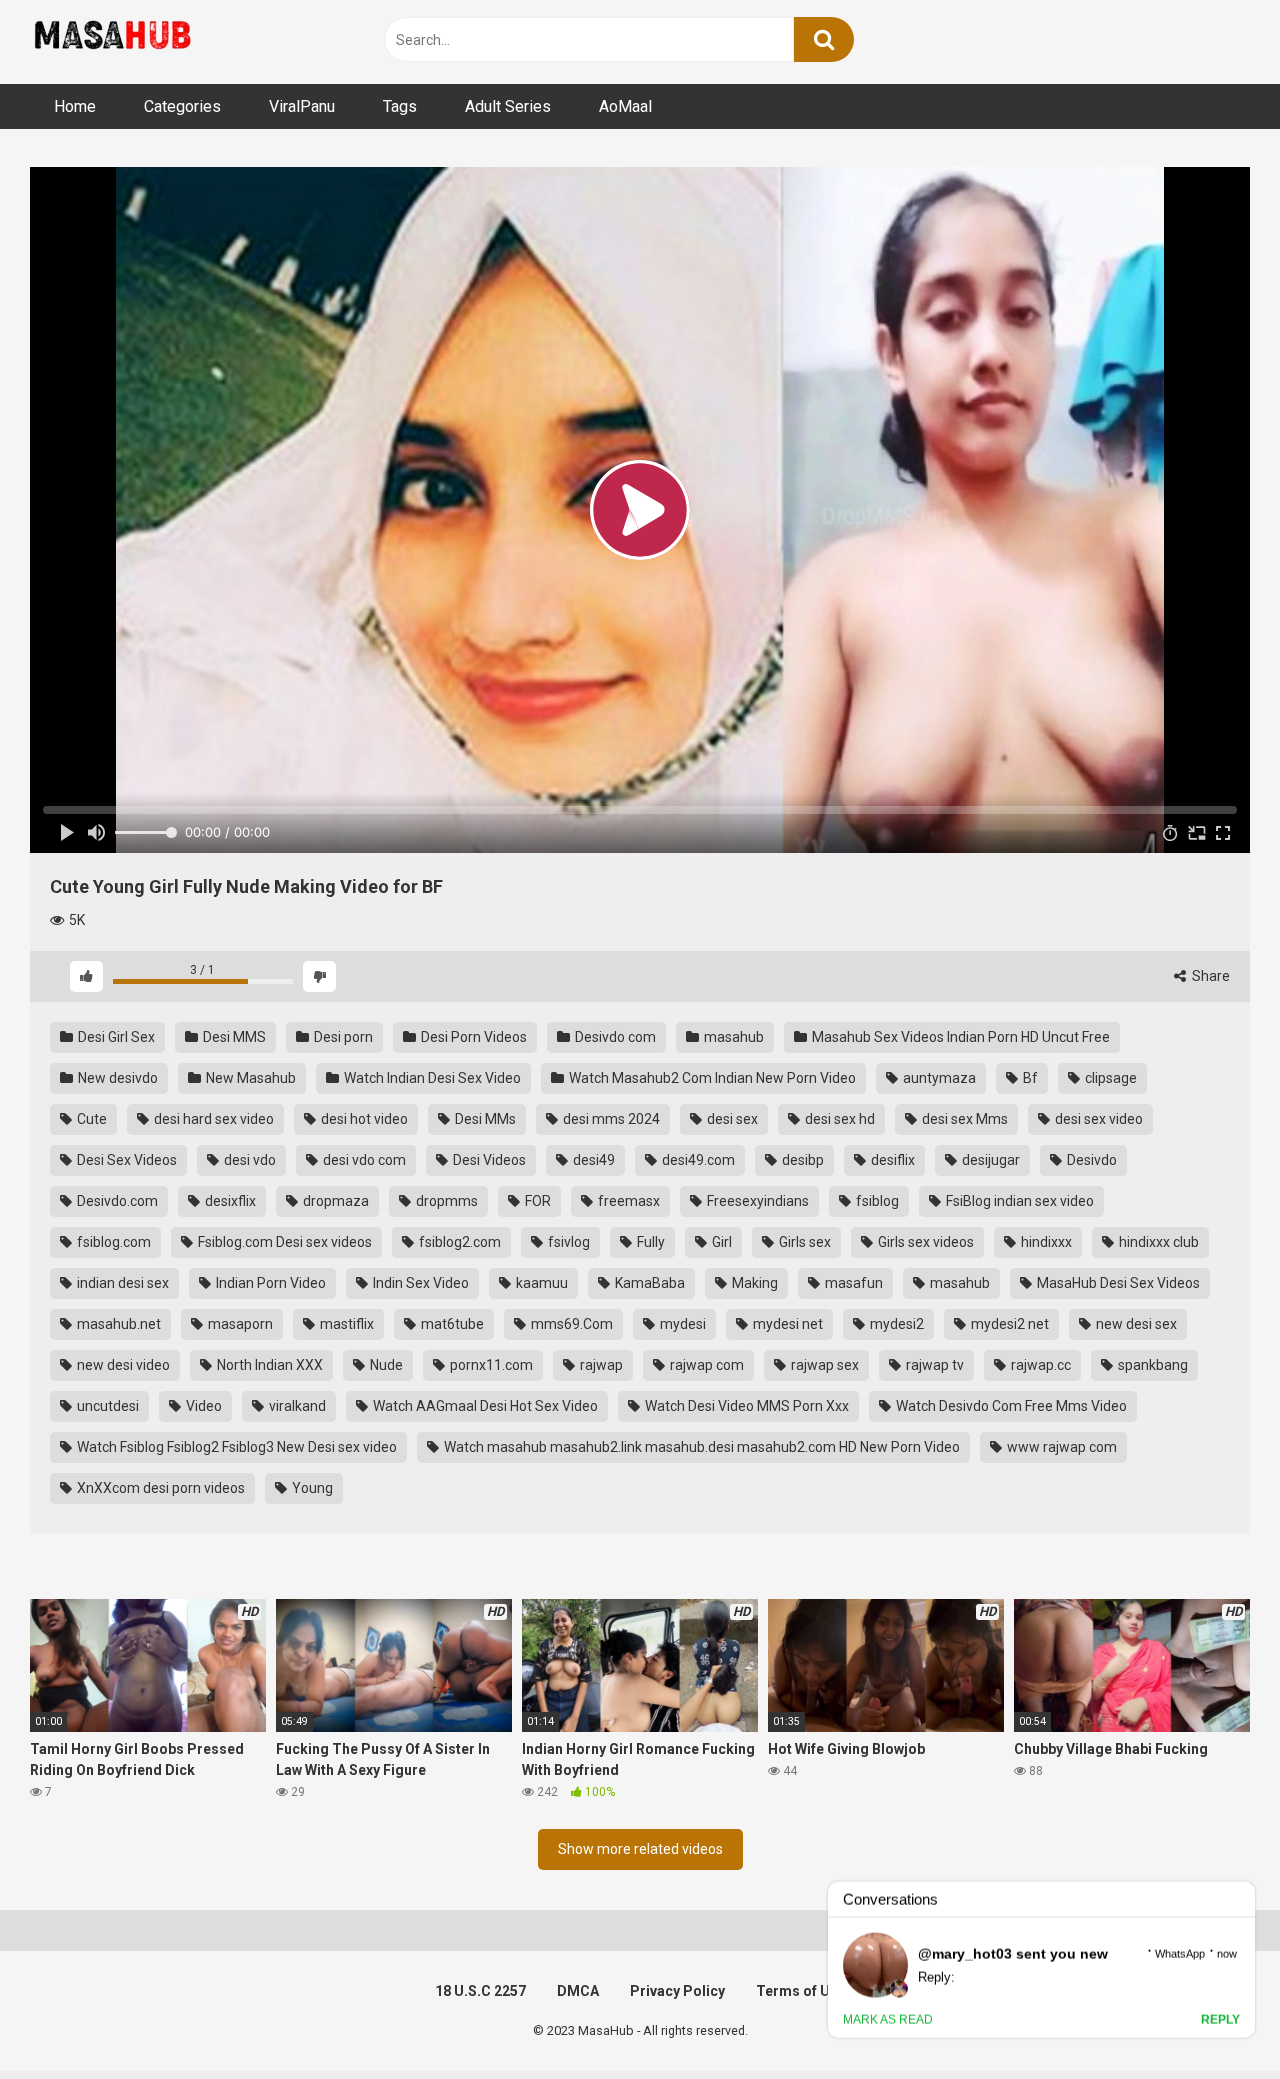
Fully (649, 1242)
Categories (182, 106)
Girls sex (803, 1242)
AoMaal (625, 106)
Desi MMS (233, 1037)
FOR (536, 1201)
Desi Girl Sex (115, 1037)
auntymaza (938, 1078)
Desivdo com (614, 1037)
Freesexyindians (756, 1201)
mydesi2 (895, 1324)
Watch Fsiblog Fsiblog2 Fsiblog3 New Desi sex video (235, 1447)
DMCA (578, 1991)
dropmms (445, 1201)
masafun (852, 1283)
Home (75, 106)
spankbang (1151, 1365)
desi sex (731, 1119)
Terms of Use (801, 1991)
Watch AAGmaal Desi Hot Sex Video (484, 1406)
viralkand (296, 1406)
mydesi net (786, 1324)
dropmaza (334, 1201)
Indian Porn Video (269, 1283)
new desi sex (1135, 1324)
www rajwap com (1060, 1447)
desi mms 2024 (610, 1119)
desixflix (229, 1201)
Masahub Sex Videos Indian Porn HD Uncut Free (959, 1037)
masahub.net (117, 1324)
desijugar (989, 1160)
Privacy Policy (677, 1991)
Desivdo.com (116, 1201)
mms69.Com (570, 1324)
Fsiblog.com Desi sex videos (283, 1242)
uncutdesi (106, 1406)
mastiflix (345, 1324)
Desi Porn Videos (472, 1037)
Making (753, 1283)
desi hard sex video (212, 1119)
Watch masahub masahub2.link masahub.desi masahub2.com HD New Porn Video (700, 1447)
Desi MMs (484, 1119)
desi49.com (697, 1160)
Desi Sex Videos (125, 1160)
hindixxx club (1157, 1242)
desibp (801, 1160)
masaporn (239, 1324)
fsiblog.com (112, 1242)
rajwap (600, 1365)
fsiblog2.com (458, 1242)
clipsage (1109, 1078)
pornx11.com (490, 1365)
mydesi (681, 1324)
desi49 (592, 1160)
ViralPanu (302, 106)
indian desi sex (121, 1283)
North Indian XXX (268, 1365)
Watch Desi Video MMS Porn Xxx (745, 1406)
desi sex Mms (963, 1119)
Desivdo (1090, 1160)
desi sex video (1097, 1119)
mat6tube (451, 1324)
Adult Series (508, 106)
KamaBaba (648, 1283)
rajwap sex (823, 1365)
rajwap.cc (1039, 1365)
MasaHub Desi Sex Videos (1117, 1283)
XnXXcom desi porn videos (159, 1488)
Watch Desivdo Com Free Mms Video (1010, 1406)
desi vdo (248, 1160)
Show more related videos (640, 1849)
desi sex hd (838, 1119)
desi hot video (363, 1119)
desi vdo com (363, 1160)
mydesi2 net (1008, 1324)
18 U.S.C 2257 (480, 1991)
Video (202, 1406)
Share (1209, 976)
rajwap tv (933, 1365)
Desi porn (342, 1037)
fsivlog (567, 1242)
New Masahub (249, 1078)
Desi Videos (488, 1160)
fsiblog (876, 1201)
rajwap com (705, 1365)
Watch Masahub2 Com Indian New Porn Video (711, 1078)
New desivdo (116, 1078)
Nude (385, 1365)
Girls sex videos (924, 1242)
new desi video (122, 1365)
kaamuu (540, 1283)
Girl (720, 1242)
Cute (90, 1119)
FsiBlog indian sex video (1018, 1201)
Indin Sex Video (419, 1283)
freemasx (627, 1201)
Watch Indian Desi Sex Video (431, 1078)
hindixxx (1045, 1242)
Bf (1029, 1078)
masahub (732, 1037)
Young (311, 1488)
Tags (400, 106)
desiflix (891, 1160)
